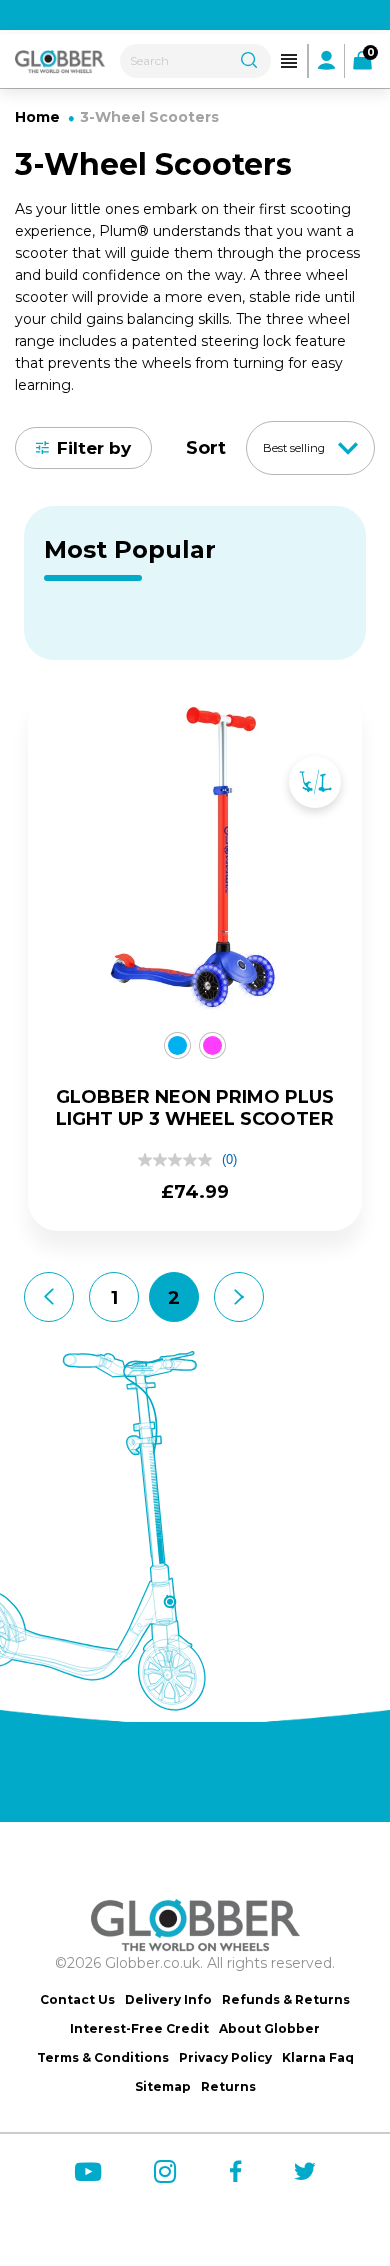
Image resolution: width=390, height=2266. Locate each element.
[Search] (249, 58)
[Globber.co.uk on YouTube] (88, 2172)
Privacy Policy (225, 2057)
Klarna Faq (318, 2057)
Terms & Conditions (103, 2057)
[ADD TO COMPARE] (315, 762)
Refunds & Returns (286, 1999)
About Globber (269, 2028)
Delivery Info (168, 1999)
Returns (228, 2086)
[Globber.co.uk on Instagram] (165, 2172)
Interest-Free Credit (139, 2028)
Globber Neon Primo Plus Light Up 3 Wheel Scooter (195, 1108)
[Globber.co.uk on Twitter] (305, 2171)
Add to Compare (315, 782)
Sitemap (163, 2086)
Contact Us (77, 1999)
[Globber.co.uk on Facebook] (235, 2171)
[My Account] (326, 60)
